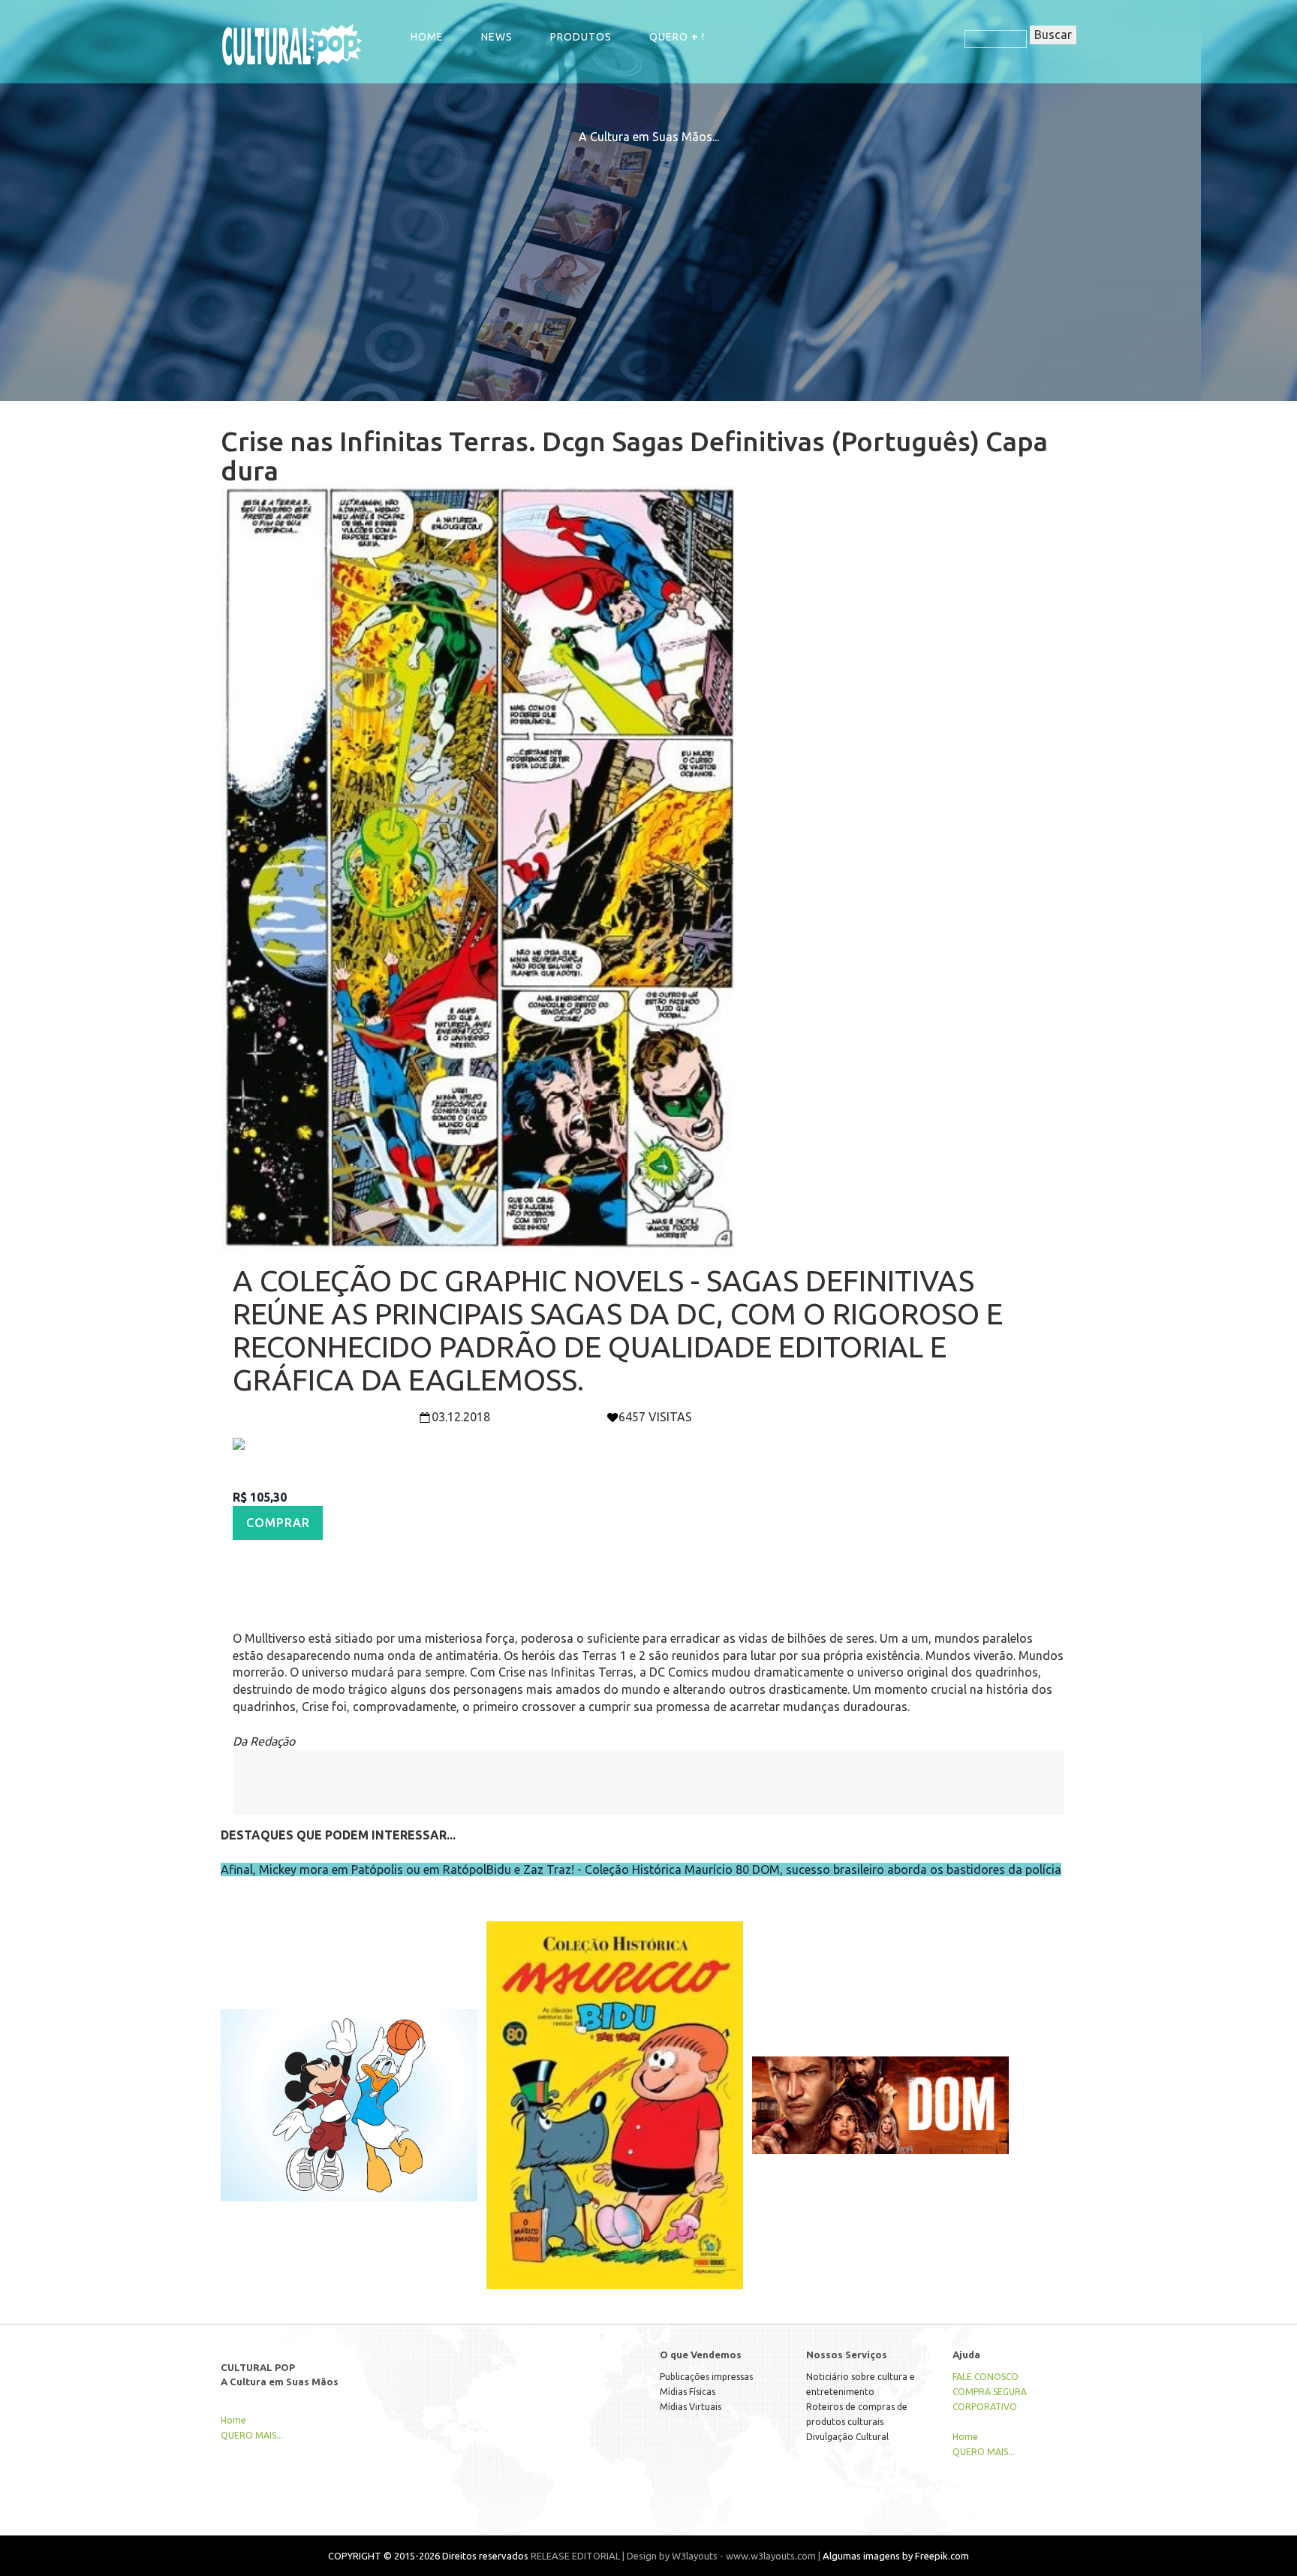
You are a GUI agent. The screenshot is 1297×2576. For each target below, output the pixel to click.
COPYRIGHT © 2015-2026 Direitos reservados (428, 2556)
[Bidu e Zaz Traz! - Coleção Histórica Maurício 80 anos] (615, 2074)
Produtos (581, 37)
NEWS (497, 37)
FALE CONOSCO (986, 2377)
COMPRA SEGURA (990, 2392)
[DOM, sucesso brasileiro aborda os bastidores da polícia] (880, 2074)
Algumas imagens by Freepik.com (896, 2556)
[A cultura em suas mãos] (292, 44)
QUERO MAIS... (252, 2435)
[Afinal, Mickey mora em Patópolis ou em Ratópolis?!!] (349, 2074)
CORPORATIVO (985, 2407)
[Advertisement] (648, 251)
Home (427, 37)
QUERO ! (677, 37)
